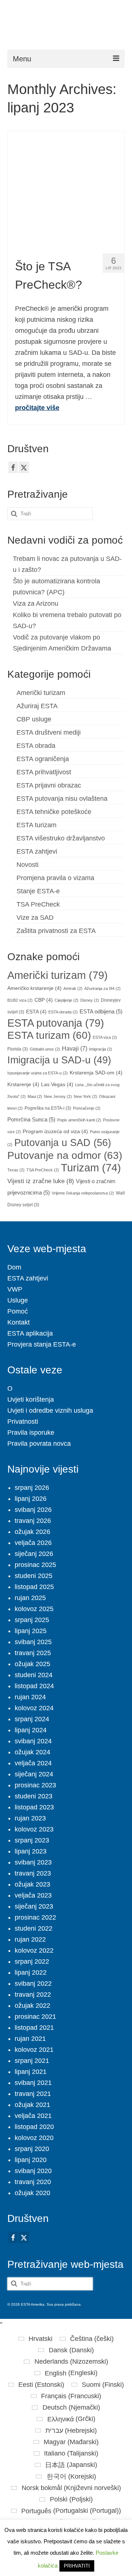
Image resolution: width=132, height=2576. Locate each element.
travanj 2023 (33, 1873)
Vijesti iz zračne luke (41, 1181)
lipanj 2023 (31, 1851)
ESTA (36, 1012)
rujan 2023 (30, 1818)
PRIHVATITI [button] (77, 2566)
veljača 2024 (33, 1763)
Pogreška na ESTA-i (48, 1108)
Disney (90, 1000)
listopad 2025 (34, 1587)
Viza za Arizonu (36, 604)
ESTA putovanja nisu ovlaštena (62, 799)
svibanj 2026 (33, 1510)
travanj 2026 (33, 1521)
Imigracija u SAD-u (59, 1060)
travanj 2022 (33, 1995)
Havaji (75, 1048)
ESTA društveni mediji (49, 732)
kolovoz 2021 (34, 2050)
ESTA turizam (36, 825)
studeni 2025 (34, 1576)
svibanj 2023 (33, 1862)
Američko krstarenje (34, 988)
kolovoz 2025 (34, 1609)
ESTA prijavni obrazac (49, 785)
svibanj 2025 (33, 1642)
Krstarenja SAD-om (96, 1073)
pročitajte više (37, 408)
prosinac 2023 (35, 1785)
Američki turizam (41, 693)
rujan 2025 (30, 1598)
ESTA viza (105, 1037)
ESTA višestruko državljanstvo (61, 838)
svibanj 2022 (33, 1984)
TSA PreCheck (38, 904)
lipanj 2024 (31, 1730)
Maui (35, 1096)
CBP (44, 1000)
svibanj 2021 (33, 2083)
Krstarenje (23, 1085)
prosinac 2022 (35, 1917)
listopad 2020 (34, 2127)
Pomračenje (87, 1108)
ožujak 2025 (32, 1664)
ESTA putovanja (56, 1023)
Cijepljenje (67, 1000)
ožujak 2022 (32, 2006)
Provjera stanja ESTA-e (42, 1344)
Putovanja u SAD (63, 1143)
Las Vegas (57, 1085)
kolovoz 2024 (34, 1708)
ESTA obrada (36, 746)
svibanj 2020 (33, 2171)
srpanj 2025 (32, 1620)
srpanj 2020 (32, 2149)
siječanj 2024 (34, 1774)
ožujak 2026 (32, 1532)
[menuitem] (35, 2339)
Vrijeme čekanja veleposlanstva (83, 1193)
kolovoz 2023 (34, 1829)
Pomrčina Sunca (31, 1120)
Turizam (91, 1168)
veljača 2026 (33, 1543)
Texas (16, 1170)
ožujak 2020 (32, 2193)
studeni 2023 (34, 1796)
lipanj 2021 (31, 2072)
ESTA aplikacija (30, 1333)
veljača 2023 (33, 1895)
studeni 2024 (34, 1675)
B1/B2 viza (20, 1000)
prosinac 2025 (35, 1565)
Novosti (27, 865)
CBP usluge (34, 719)
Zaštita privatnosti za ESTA (56, 931)
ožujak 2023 (32, 1884)
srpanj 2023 (32, 1840)
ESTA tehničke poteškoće (54, 812)
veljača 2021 (33, 2116)
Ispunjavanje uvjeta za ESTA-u (38, 1073)
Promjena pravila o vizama (55, 878)
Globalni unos (45, 1049)
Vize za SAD (35, 918)
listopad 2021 (34, 2028)
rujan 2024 (30, 1697)
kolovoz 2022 (34, 1950)
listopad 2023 (34, 1807)
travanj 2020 (33, 2182)
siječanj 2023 (34, 1906)
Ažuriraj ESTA (37, 706)
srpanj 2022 (32, 1961)
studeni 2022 (34, 1928)
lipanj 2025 (31, 1631)
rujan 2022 (30, 1939)
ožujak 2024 (32, 1752)
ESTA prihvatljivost (44, 772)
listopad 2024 (34, 1686)
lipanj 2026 (31, 1499)
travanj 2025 (33, 1653)
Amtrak (73, 988)
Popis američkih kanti (79, 1120)
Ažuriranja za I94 (102, 988)
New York (85, 1096)
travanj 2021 (33, 2094)
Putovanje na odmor (65, 1155)
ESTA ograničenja (43, 759)
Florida (18, 1049)
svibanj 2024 (33, 1741)
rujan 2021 (30, 2039)
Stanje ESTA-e (38, 891)
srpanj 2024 (32, 1719)
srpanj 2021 (32, 2061)
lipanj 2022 (31, 1972)
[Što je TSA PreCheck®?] (66, 189)
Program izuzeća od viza (55, 1132)
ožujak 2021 (32, 2105)
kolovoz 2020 (34, 2138)
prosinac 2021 (35, 2017)
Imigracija (101, 1049)
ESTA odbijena (101, 1012)
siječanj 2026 (34, 1554)
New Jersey (58, 1096)
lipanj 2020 (31, 2160)
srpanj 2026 (32, 1488)
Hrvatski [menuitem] (41, 2339)
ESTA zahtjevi (37, 851)
